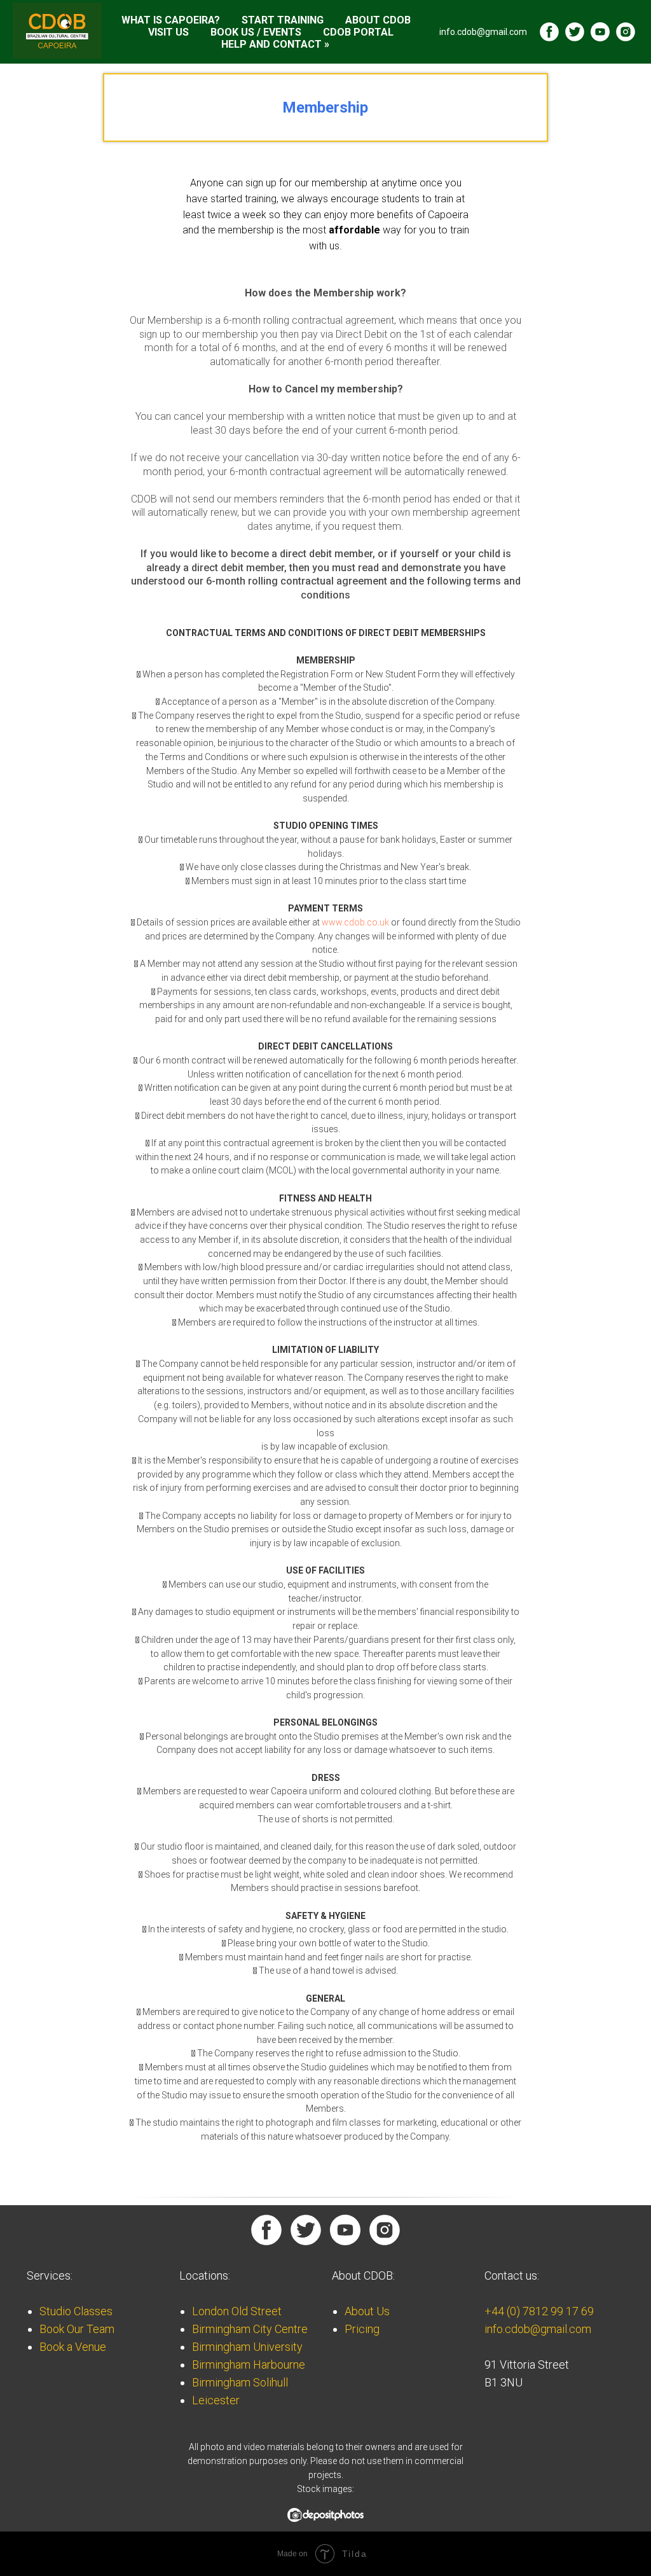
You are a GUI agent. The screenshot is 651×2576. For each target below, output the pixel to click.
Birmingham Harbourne (249, 2365)
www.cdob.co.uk (355, 922)
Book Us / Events (256, 32)
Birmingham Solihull (240, 2382)
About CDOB (378, 20)
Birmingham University (247, 2347)
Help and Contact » (275, 44)
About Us (367, 2311)
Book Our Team (77, 2329)
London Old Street (237, 2311)
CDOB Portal (358, 32)
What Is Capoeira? (171, 20)
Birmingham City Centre (250, 2329)
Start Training (283, 20)
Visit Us (168, 32)
